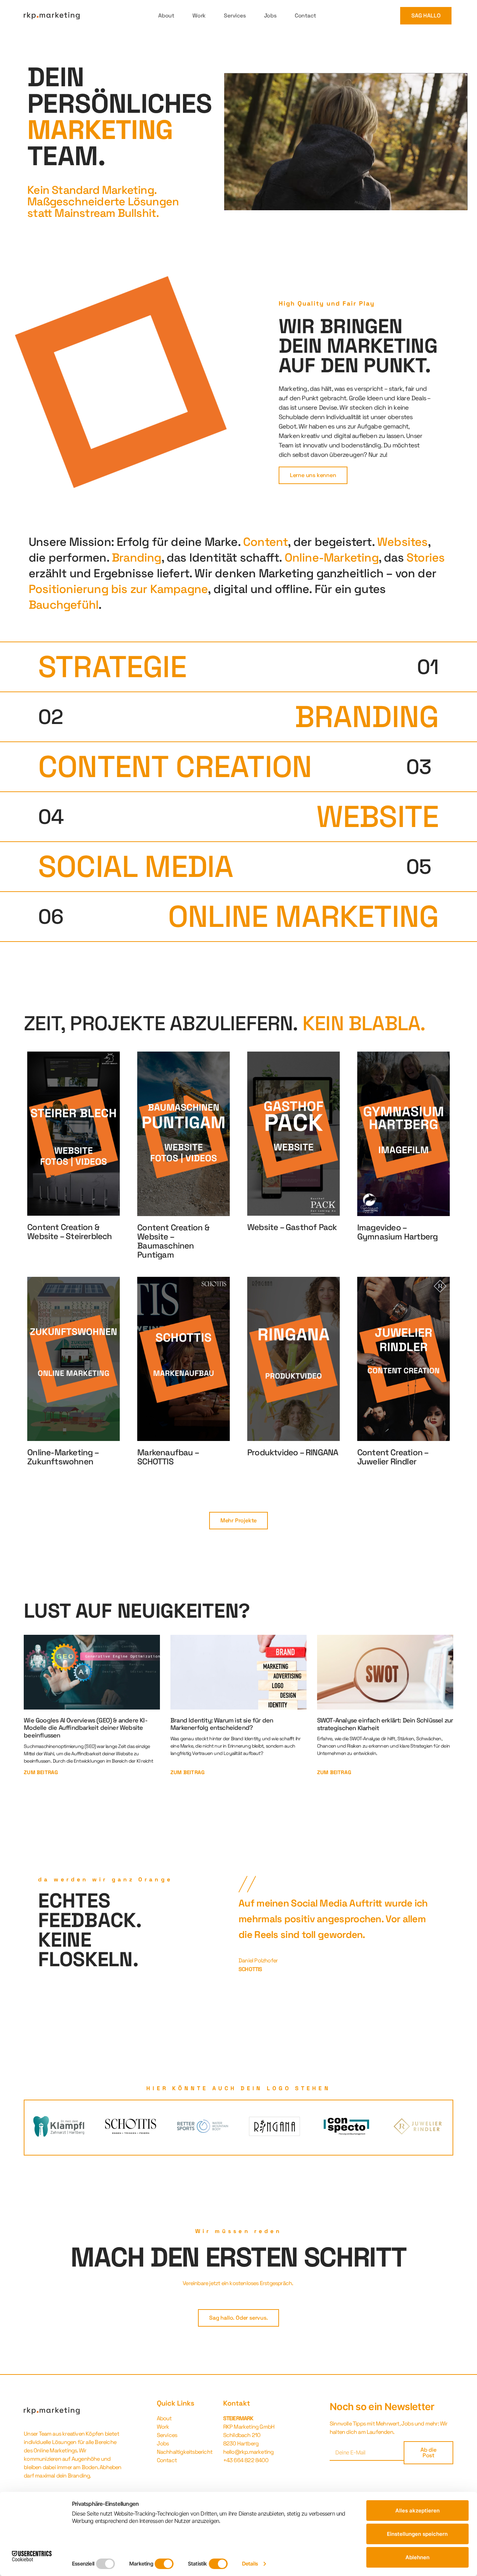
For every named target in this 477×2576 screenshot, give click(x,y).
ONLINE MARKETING (303, 916)
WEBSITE (377, 817)
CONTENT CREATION (175, 767)
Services (235, 16)
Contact (305, 16)
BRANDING (367, 717)
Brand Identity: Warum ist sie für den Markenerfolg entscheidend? (222, 1724)
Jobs (270, 16)
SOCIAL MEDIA (136, 866)
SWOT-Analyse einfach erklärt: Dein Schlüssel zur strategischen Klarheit (385, 1724)
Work (199, 16)
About (166, 16)
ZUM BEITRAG (41, 1772)
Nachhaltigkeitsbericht (185, 2452)
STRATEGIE (112, 667)
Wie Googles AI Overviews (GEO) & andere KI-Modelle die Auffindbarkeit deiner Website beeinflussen (86, 1728)
